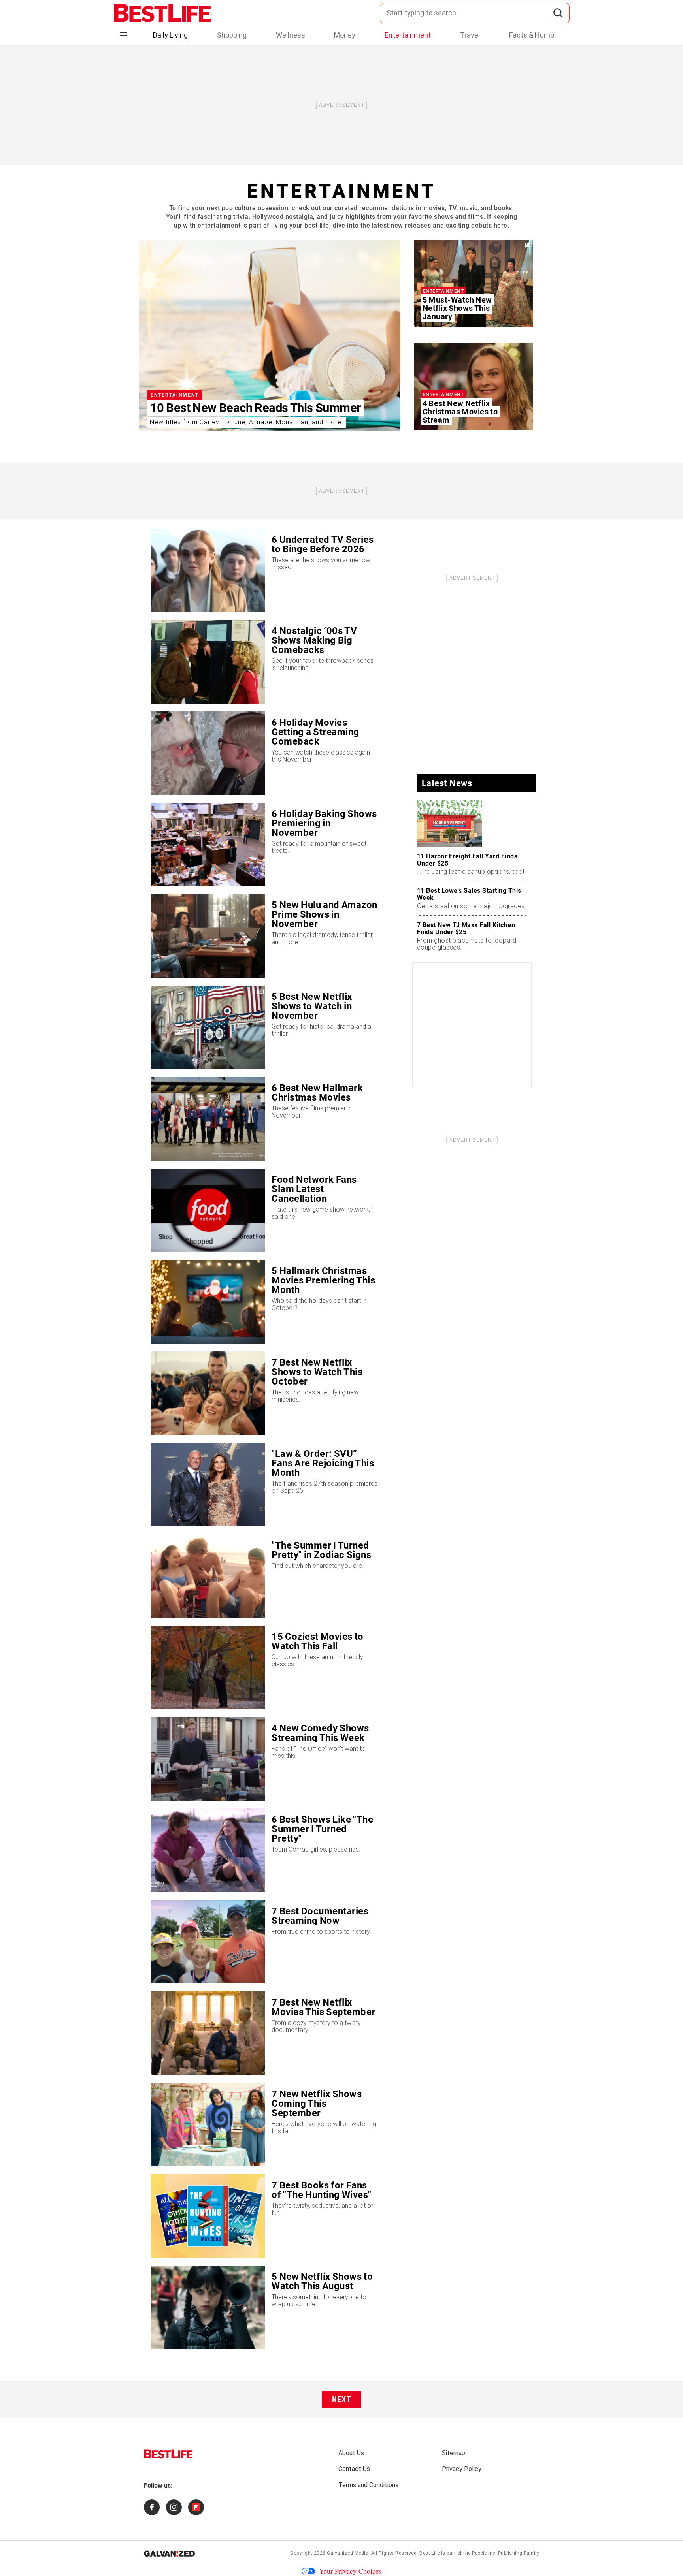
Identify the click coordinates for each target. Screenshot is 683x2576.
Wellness (291, 35)
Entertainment (408, 35)
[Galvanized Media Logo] (169, 2553)
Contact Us (354, 2469)
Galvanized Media (348, 2553)
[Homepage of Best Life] (168, 2454)
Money (345, 35)
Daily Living (170, 35)
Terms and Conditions (368, 2485)
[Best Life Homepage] (162, 13)
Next (342, 2399)
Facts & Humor (533, 35)
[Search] (558, 13)
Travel (470, 35)
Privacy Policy (462, 2469)
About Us (351, 2453)
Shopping (232, 35)
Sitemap (454, 2453)
